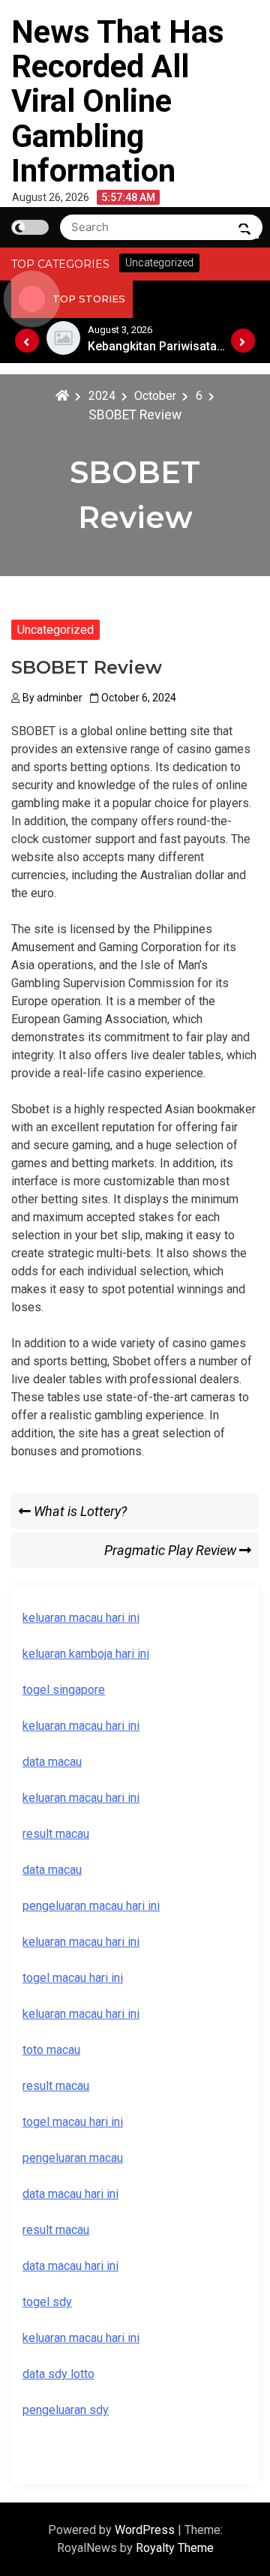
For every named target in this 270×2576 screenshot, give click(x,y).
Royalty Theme (175, 2548)
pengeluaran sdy (66, 2410)
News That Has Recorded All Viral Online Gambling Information (118, 101)
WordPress (146, 2530)
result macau (56, 2086)
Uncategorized (55, 630)
